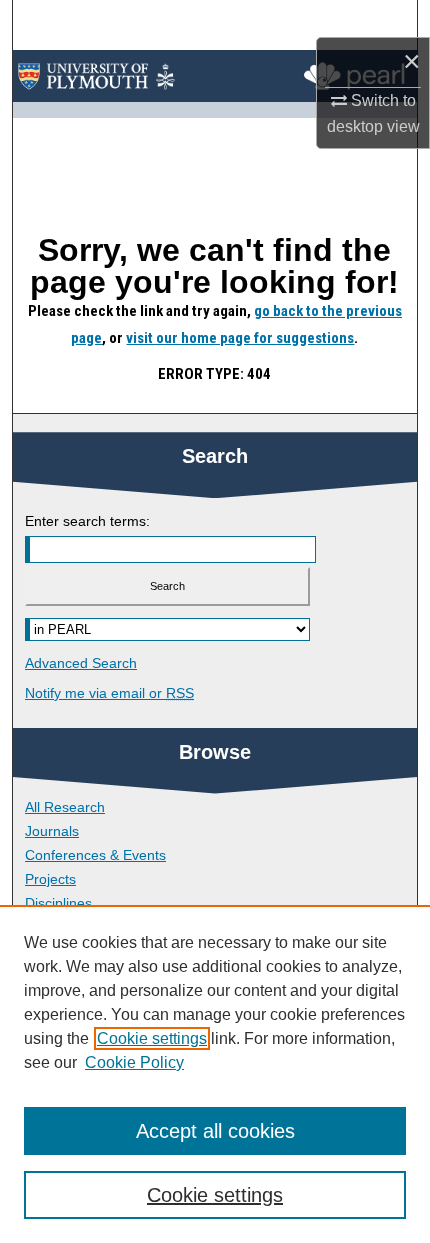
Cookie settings (152, 1038)
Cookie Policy (134, 1062)
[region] (215, 1074)
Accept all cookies (215, 1131)
